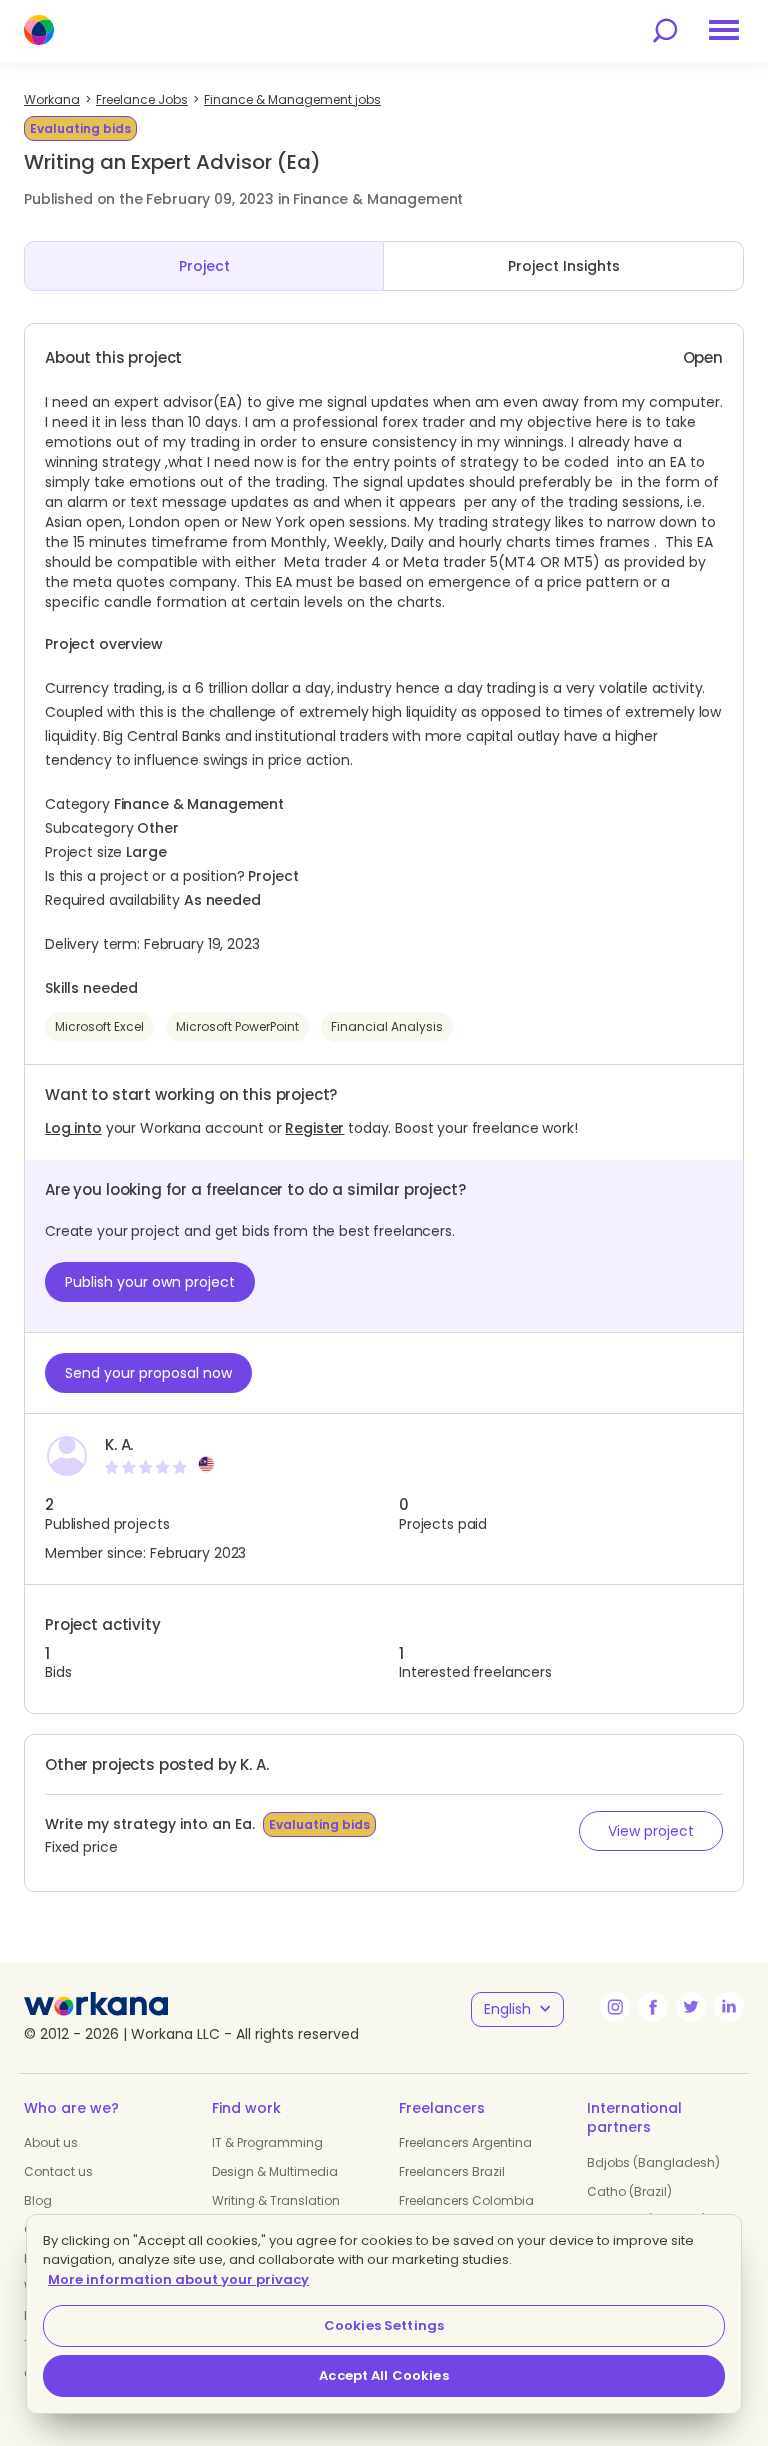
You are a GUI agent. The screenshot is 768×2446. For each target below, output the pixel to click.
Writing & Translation (276, 2200)
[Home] (39, 30)
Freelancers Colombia (466, 2200)
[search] (665, 30)
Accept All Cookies (383, 2375)
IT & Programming (267, 2142)
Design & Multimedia (275, 2171)
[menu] (724, 30)
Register (314, 1128)
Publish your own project (150, 1282)
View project (651, 1831)
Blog (38, 2200)
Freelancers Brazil (452, 2171)
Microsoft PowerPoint (237, 1026)
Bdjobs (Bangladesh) (653, 2162)
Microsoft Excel (99, 1026)
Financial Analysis (387, 1026)
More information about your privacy (178, 2279)
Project (204, 266)
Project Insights (564, 266)
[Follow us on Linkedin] (729, 2007)
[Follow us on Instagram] (615, 2007)
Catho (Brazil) (629, 2191)
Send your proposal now (148, 1373)
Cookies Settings (384, 2325)
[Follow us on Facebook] (653, 2007)
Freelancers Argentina (465, 2142)
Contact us (58, 2171)
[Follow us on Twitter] (691, 2007)
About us (51, 2142)
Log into (73, 1128)
